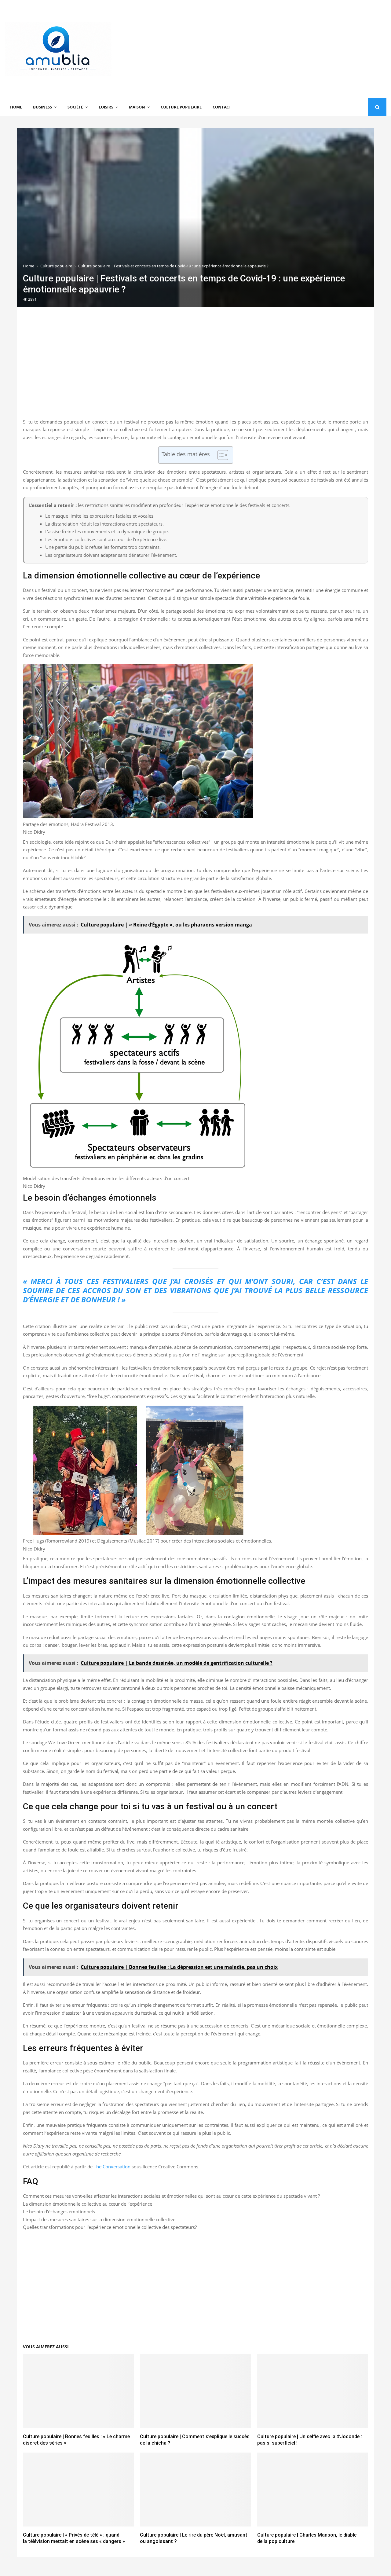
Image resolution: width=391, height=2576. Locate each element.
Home (16, 107)
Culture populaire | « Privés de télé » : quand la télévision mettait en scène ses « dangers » (74, 2538)
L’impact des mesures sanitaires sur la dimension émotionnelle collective (99, 2219)
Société (75, 107)
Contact (222, 107)
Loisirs (106, 107)
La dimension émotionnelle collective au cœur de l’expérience (88, 2204)
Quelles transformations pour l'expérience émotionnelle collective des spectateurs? (110, 2227)
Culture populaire (181, 107)
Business (42, 107)
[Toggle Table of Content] (220, 455)
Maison (137, 107)
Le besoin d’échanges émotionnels (59, 2211)
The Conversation (112, 2167)
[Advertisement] (275, 49)
